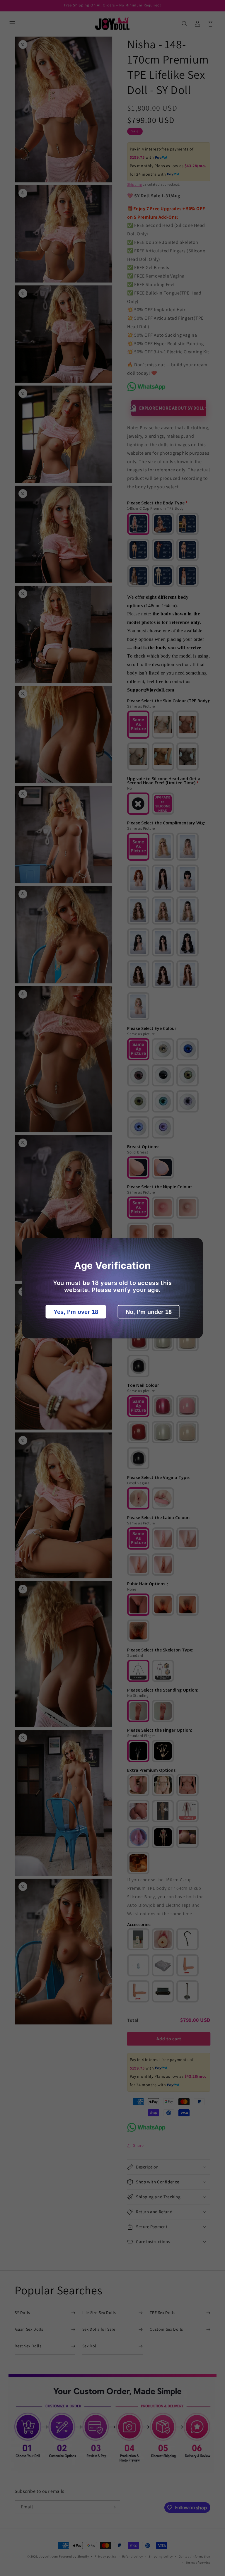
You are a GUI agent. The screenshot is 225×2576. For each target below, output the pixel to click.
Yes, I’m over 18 (76, 1312)
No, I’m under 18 (149, 1312)
